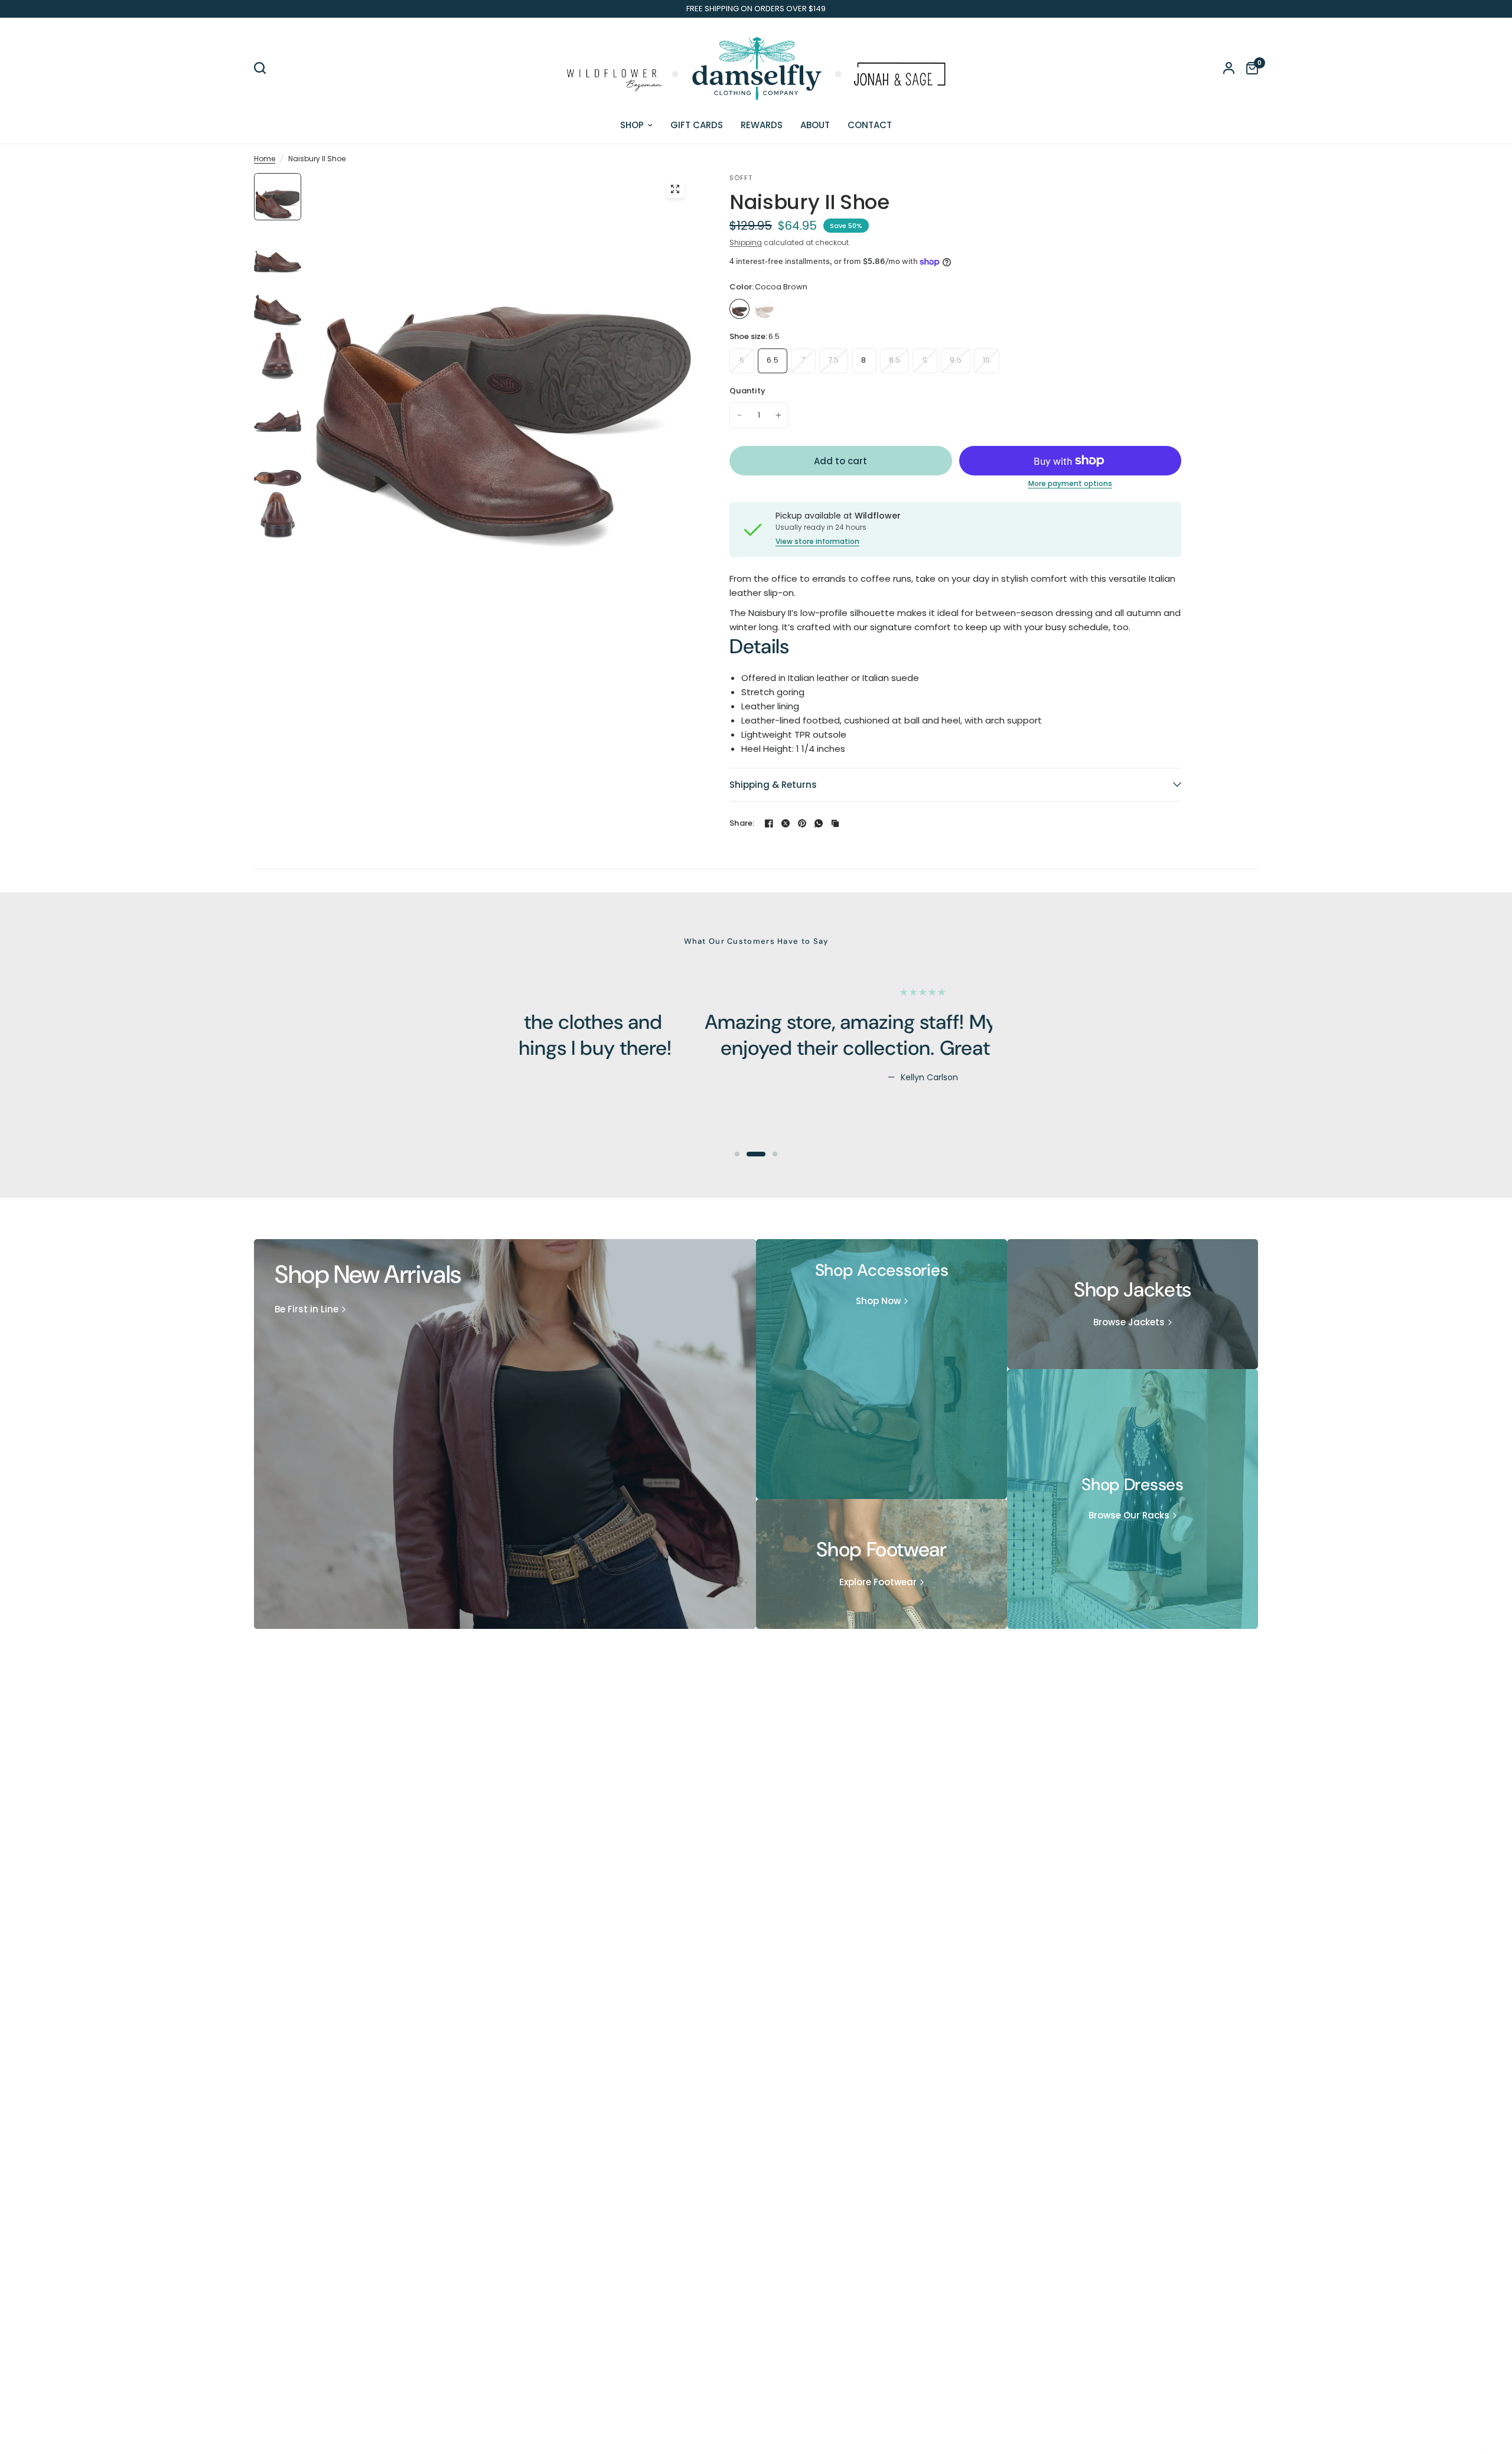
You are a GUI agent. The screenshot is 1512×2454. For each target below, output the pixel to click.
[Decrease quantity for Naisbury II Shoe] (739, 415)
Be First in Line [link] (307, 1309)
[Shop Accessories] (882, 1369)
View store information (817, 542)
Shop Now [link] (878, 1301)
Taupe (764, 309)
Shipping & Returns (773, 785)
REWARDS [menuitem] (762, 125)
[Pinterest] (802, 823)
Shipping (746, 242)
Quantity (747, 391)
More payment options (1070, 484)
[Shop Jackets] (1133, 1304)
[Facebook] (769, 823)
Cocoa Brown (739, 309)
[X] (786, 823)
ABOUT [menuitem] (815, 125)
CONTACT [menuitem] (870, 125)
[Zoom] (675, 189)
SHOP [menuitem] (632, 125)
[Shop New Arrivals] (505, 1434)
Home (265, 159)
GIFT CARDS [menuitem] (697, 125)
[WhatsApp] (819, 823)
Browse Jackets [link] (1129, 1322)
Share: (742, 823)
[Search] (263, 68)
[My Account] (1229, 68)
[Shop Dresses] (1133, 1499)
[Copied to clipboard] (835, 823)
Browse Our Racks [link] (1129, 1515)
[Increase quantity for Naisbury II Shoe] (778, 415)
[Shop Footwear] (882, 1564)
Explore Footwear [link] (878, 1582)
